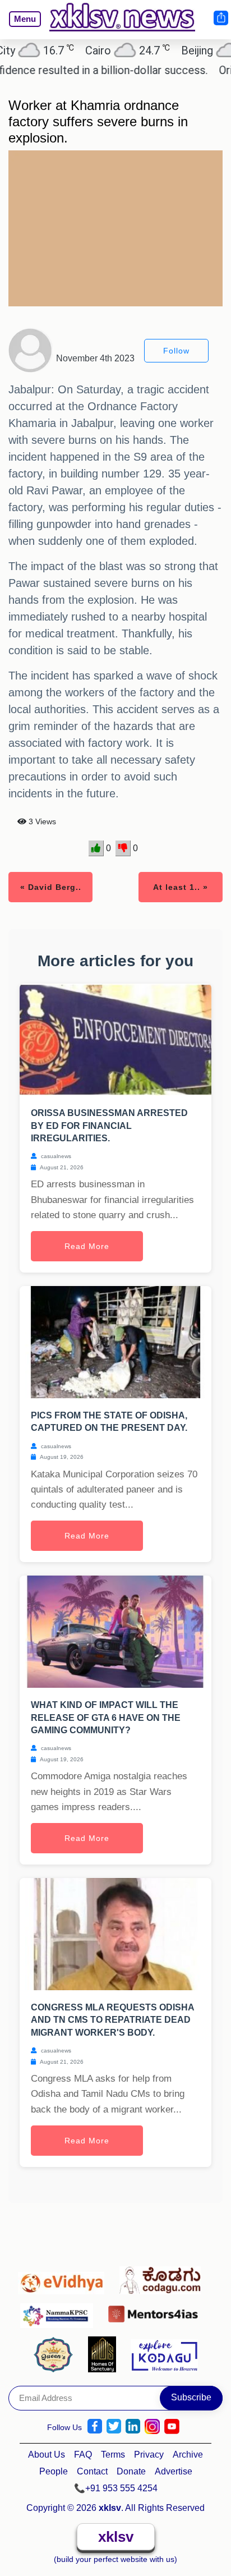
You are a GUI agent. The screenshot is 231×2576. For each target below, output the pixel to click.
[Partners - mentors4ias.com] (156, 2311)
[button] (20, 27)
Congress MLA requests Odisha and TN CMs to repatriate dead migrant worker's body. (112, 2020)
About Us (47, 2455)
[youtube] (172, 2426)
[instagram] (152, 2426)
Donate (131, 2471)
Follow (176, 351)
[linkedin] (133, 2426)
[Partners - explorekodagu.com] (164, 2354)
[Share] (220, 18)
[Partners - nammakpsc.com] (60, 2311)
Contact (92, 2471)
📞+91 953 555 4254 (116, 2488)
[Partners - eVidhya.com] (64, 2277)
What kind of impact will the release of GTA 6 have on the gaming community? (106, 1718)
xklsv (116, 2537)
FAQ (83, 2455)
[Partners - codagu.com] (163, 2277)
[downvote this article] (123, 848)
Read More (87, 1246)
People (54, 2471)
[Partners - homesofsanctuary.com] (105, 2354)
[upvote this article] (96, 848)
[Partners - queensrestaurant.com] (56, 2354)
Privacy (149, 2455)
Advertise (174, 2471)
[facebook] (95, 2426)
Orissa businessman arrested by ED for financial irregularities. (109, 1126)
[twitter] (114, 2426)
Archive (188, 2455)
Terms (113, 2455)
